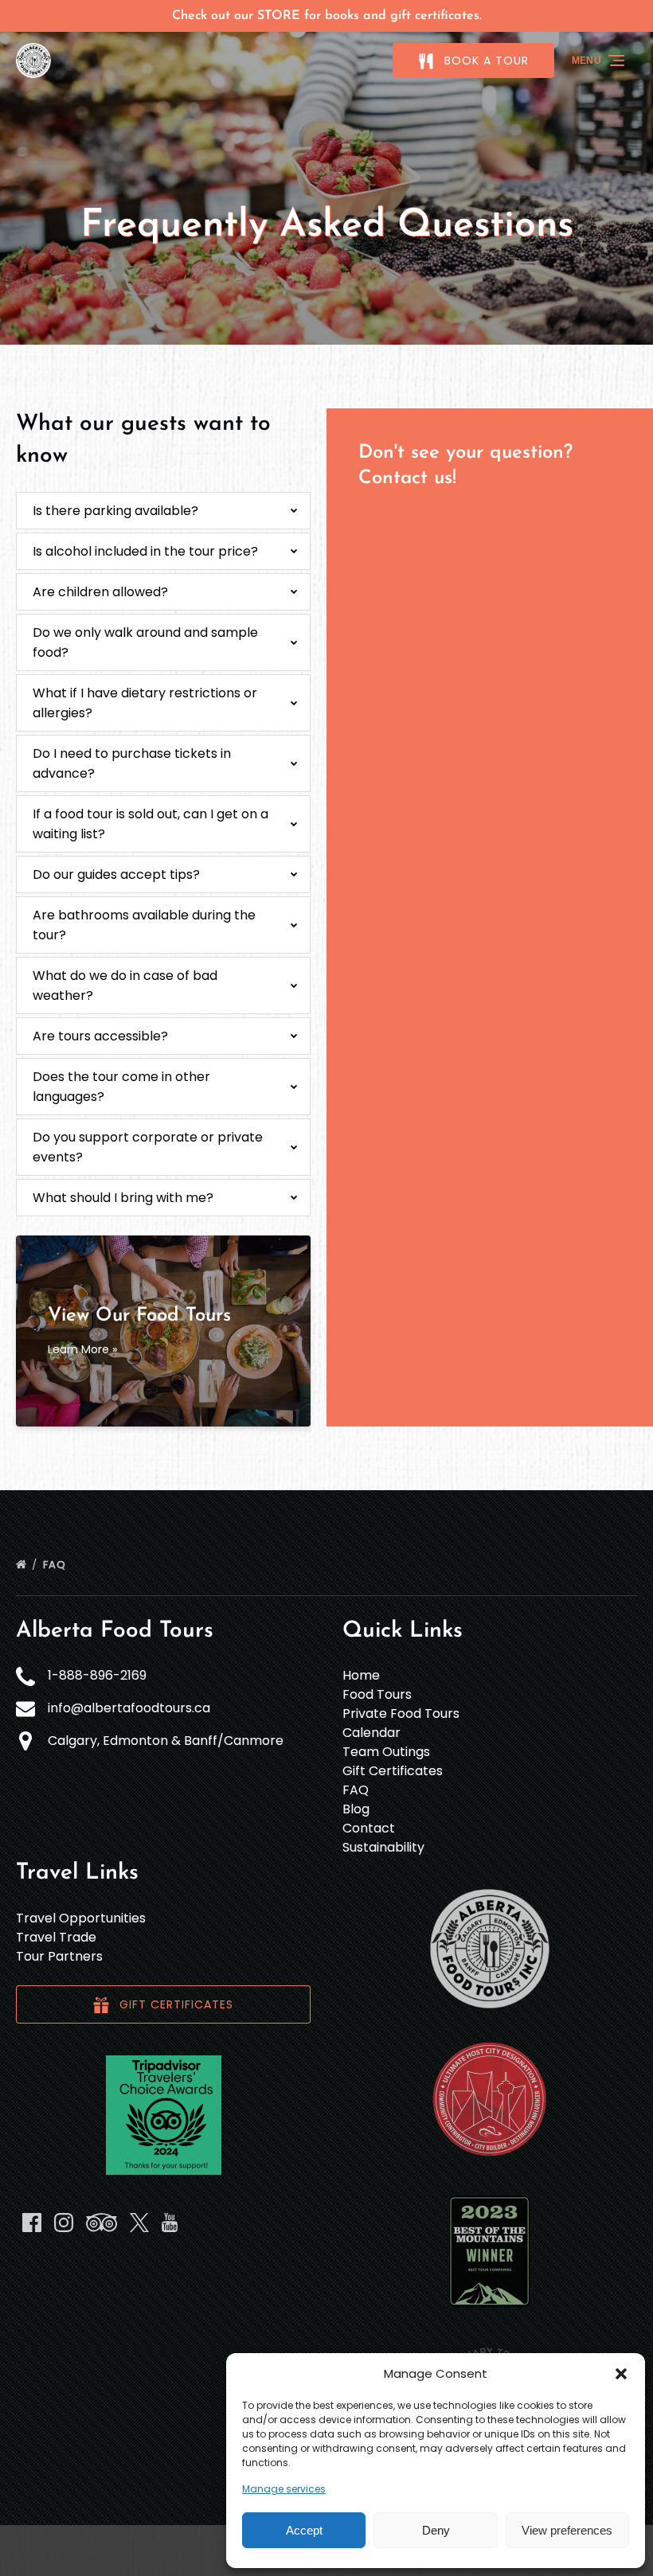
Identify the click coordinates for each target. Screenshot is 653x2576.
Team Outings (386, 1752)
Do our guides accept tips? (116, 874)
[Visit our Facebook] (32, 2223)
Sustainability (383, 1847)
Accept (304, 2530)
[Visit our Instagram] (64, 2223)
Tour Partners (59, 1956)
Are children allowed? (100, 592)
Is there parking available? (115, 511)
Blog (356, 1809)
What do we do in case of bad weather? (125, 986)
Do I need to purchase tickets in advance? (132, 763)
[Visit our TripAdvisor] (102, 2223)
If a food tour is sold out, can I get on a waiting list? (151, 824)
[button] (621, 2374)
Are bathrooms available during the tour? (144, 925)
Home (361, 1675)
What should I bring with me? (123, 1198)
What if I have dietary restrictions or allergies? (145, 703)
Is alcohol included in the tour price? (145, 551)
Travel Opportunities (81, 1918)
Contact (369, 1828)
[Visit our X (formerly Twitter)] (139, 2223)
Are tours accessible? (100, 1036)
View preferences (567, 2530)
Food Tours (377, 1694)
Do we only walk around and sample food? (145, 642)
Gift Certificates (393, 1771)
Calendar (371, 1733)
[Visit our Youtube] (170, 2223)
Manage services (284, 2489)
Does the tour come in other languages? (121, 1087)
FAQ (56, 1565)
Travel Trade (56, 1937)
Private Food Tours (401, 1713)
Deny (436, 2530)
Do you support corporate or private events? (148, 1147)
